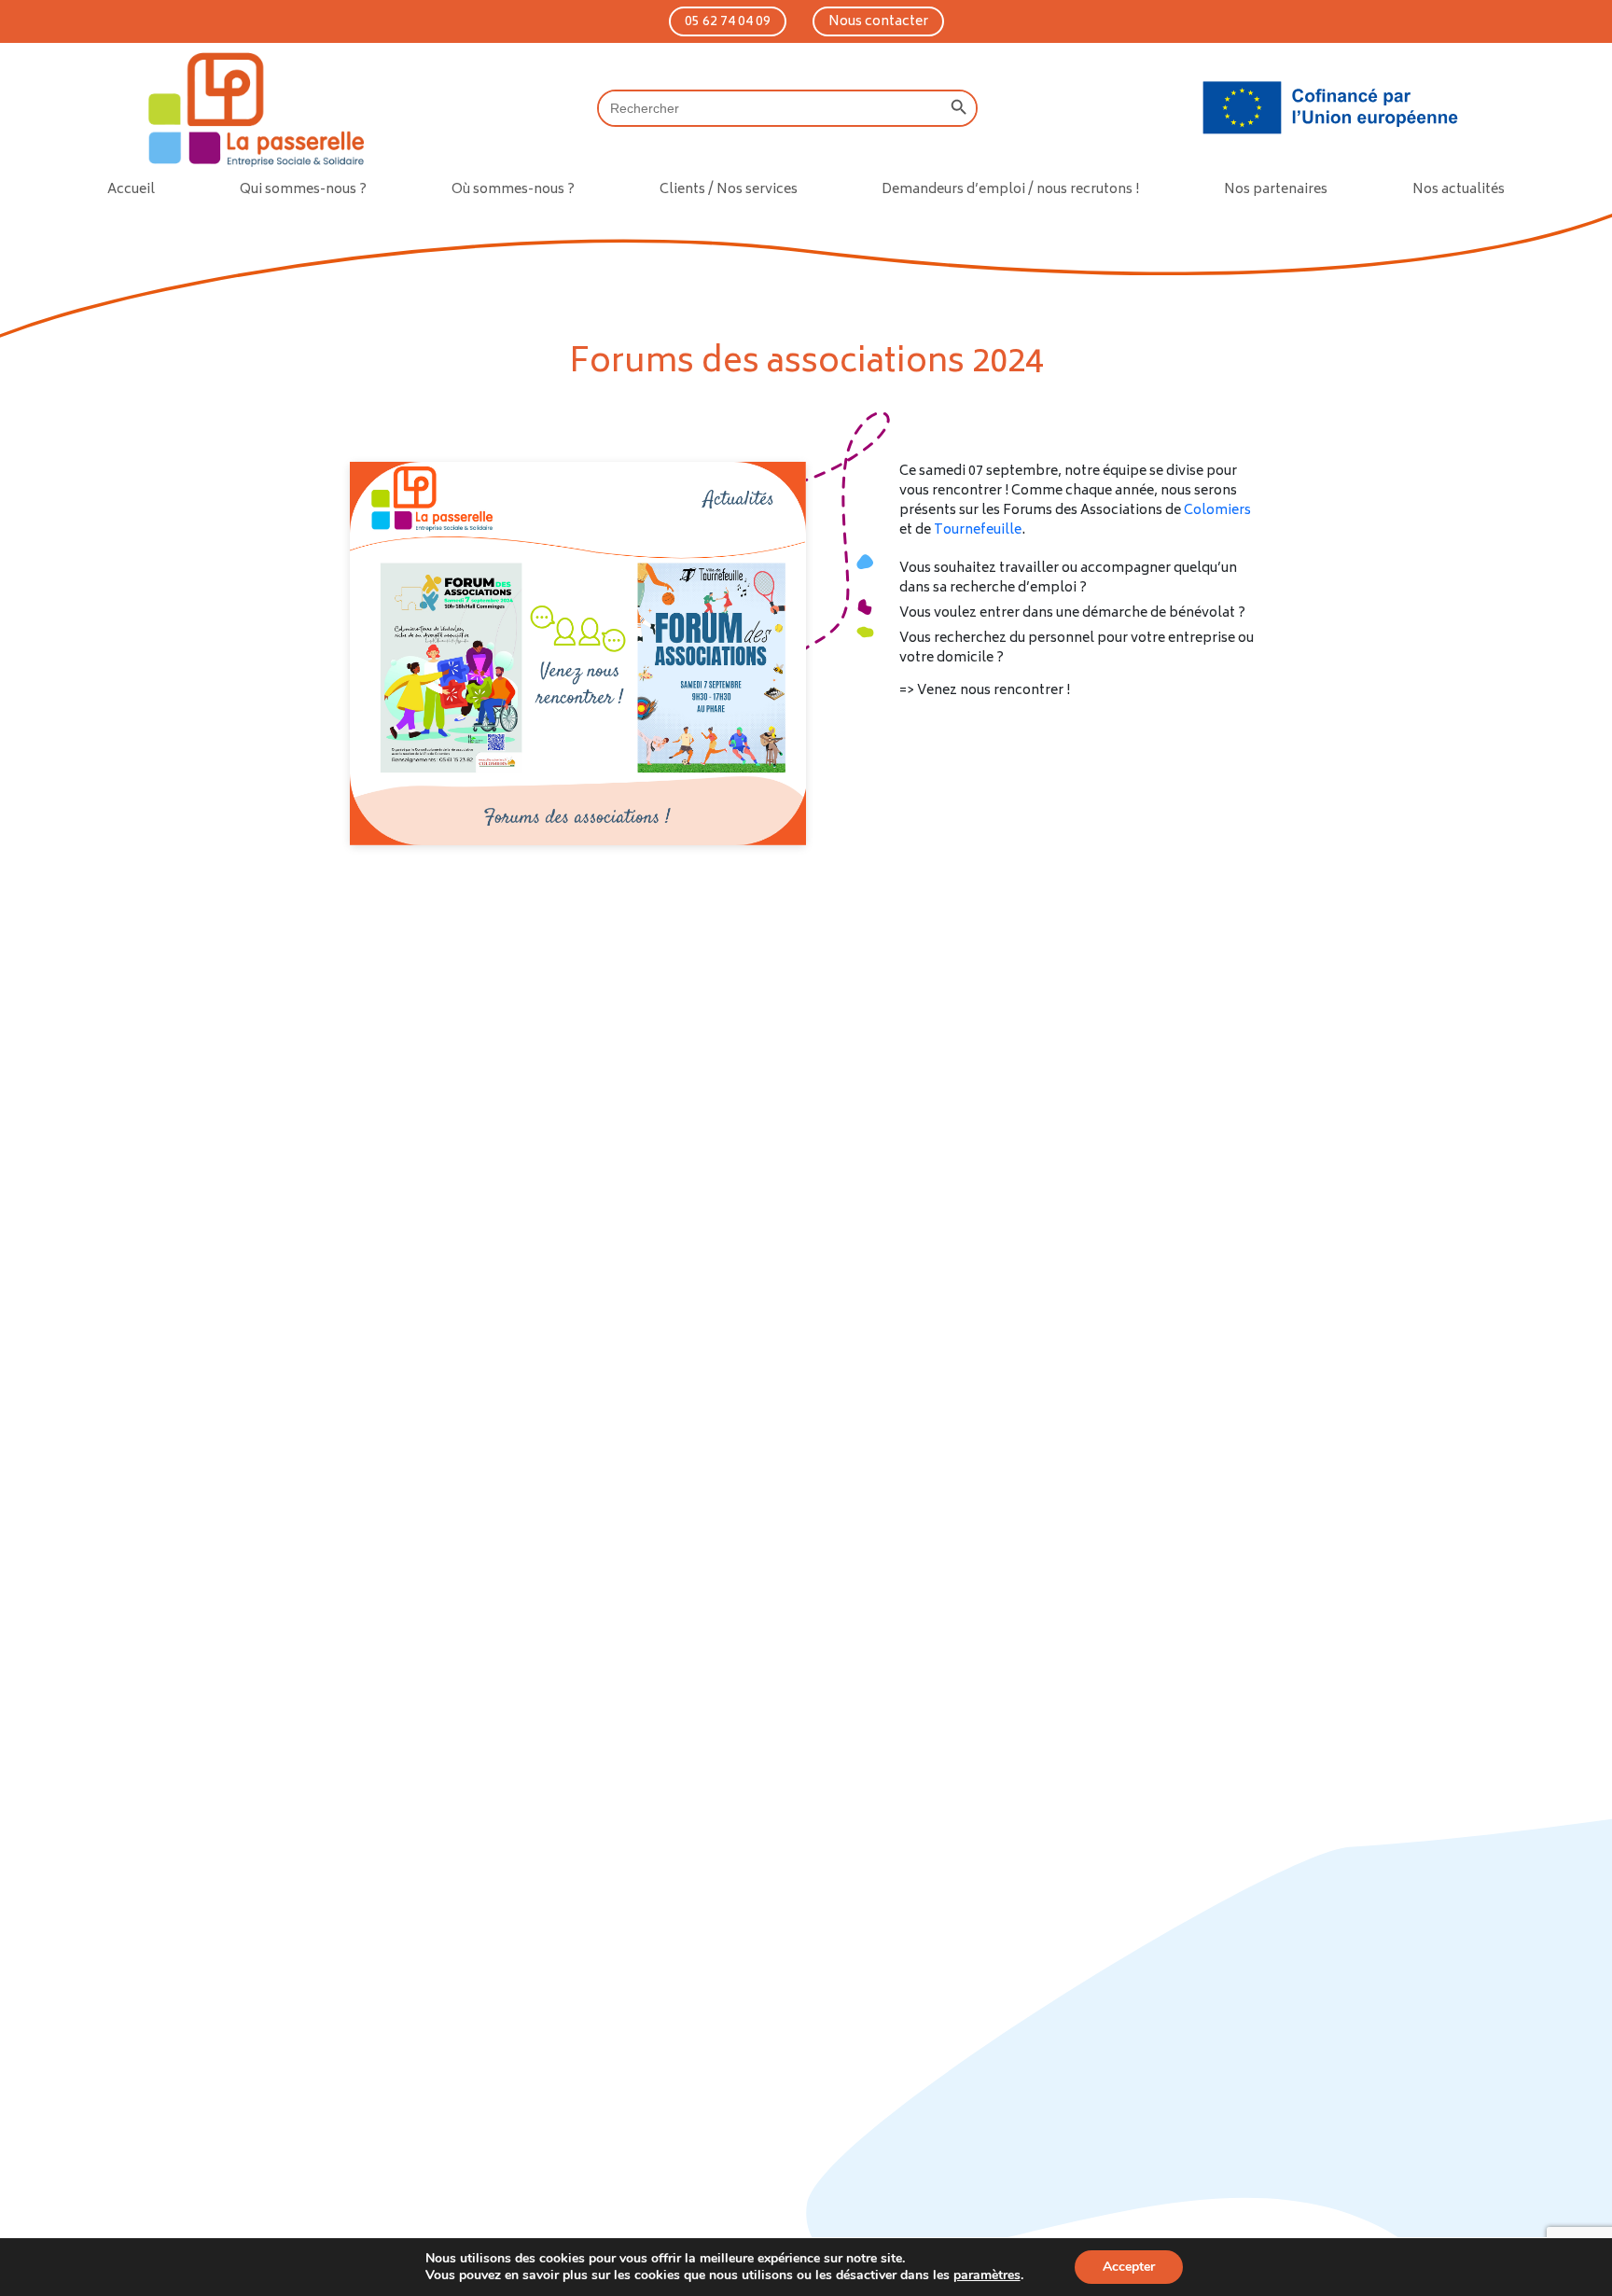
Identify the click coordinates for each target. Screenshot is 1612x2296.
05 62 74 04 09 (728, 22)
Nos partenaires (1276, 190)
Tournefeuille (978, 530)
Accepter (1129, 2267)
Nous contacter (878, 22)
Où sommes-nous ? (513, 190)
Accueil (131, 190)
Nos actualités (1459, 190)
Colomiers (1217, 511)
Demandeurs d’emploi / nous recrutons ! (1010, 190)
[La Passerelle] (253, 108)
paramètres (987, 2275)
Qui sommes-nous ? (303, 190)
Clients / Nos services (729, 190)
